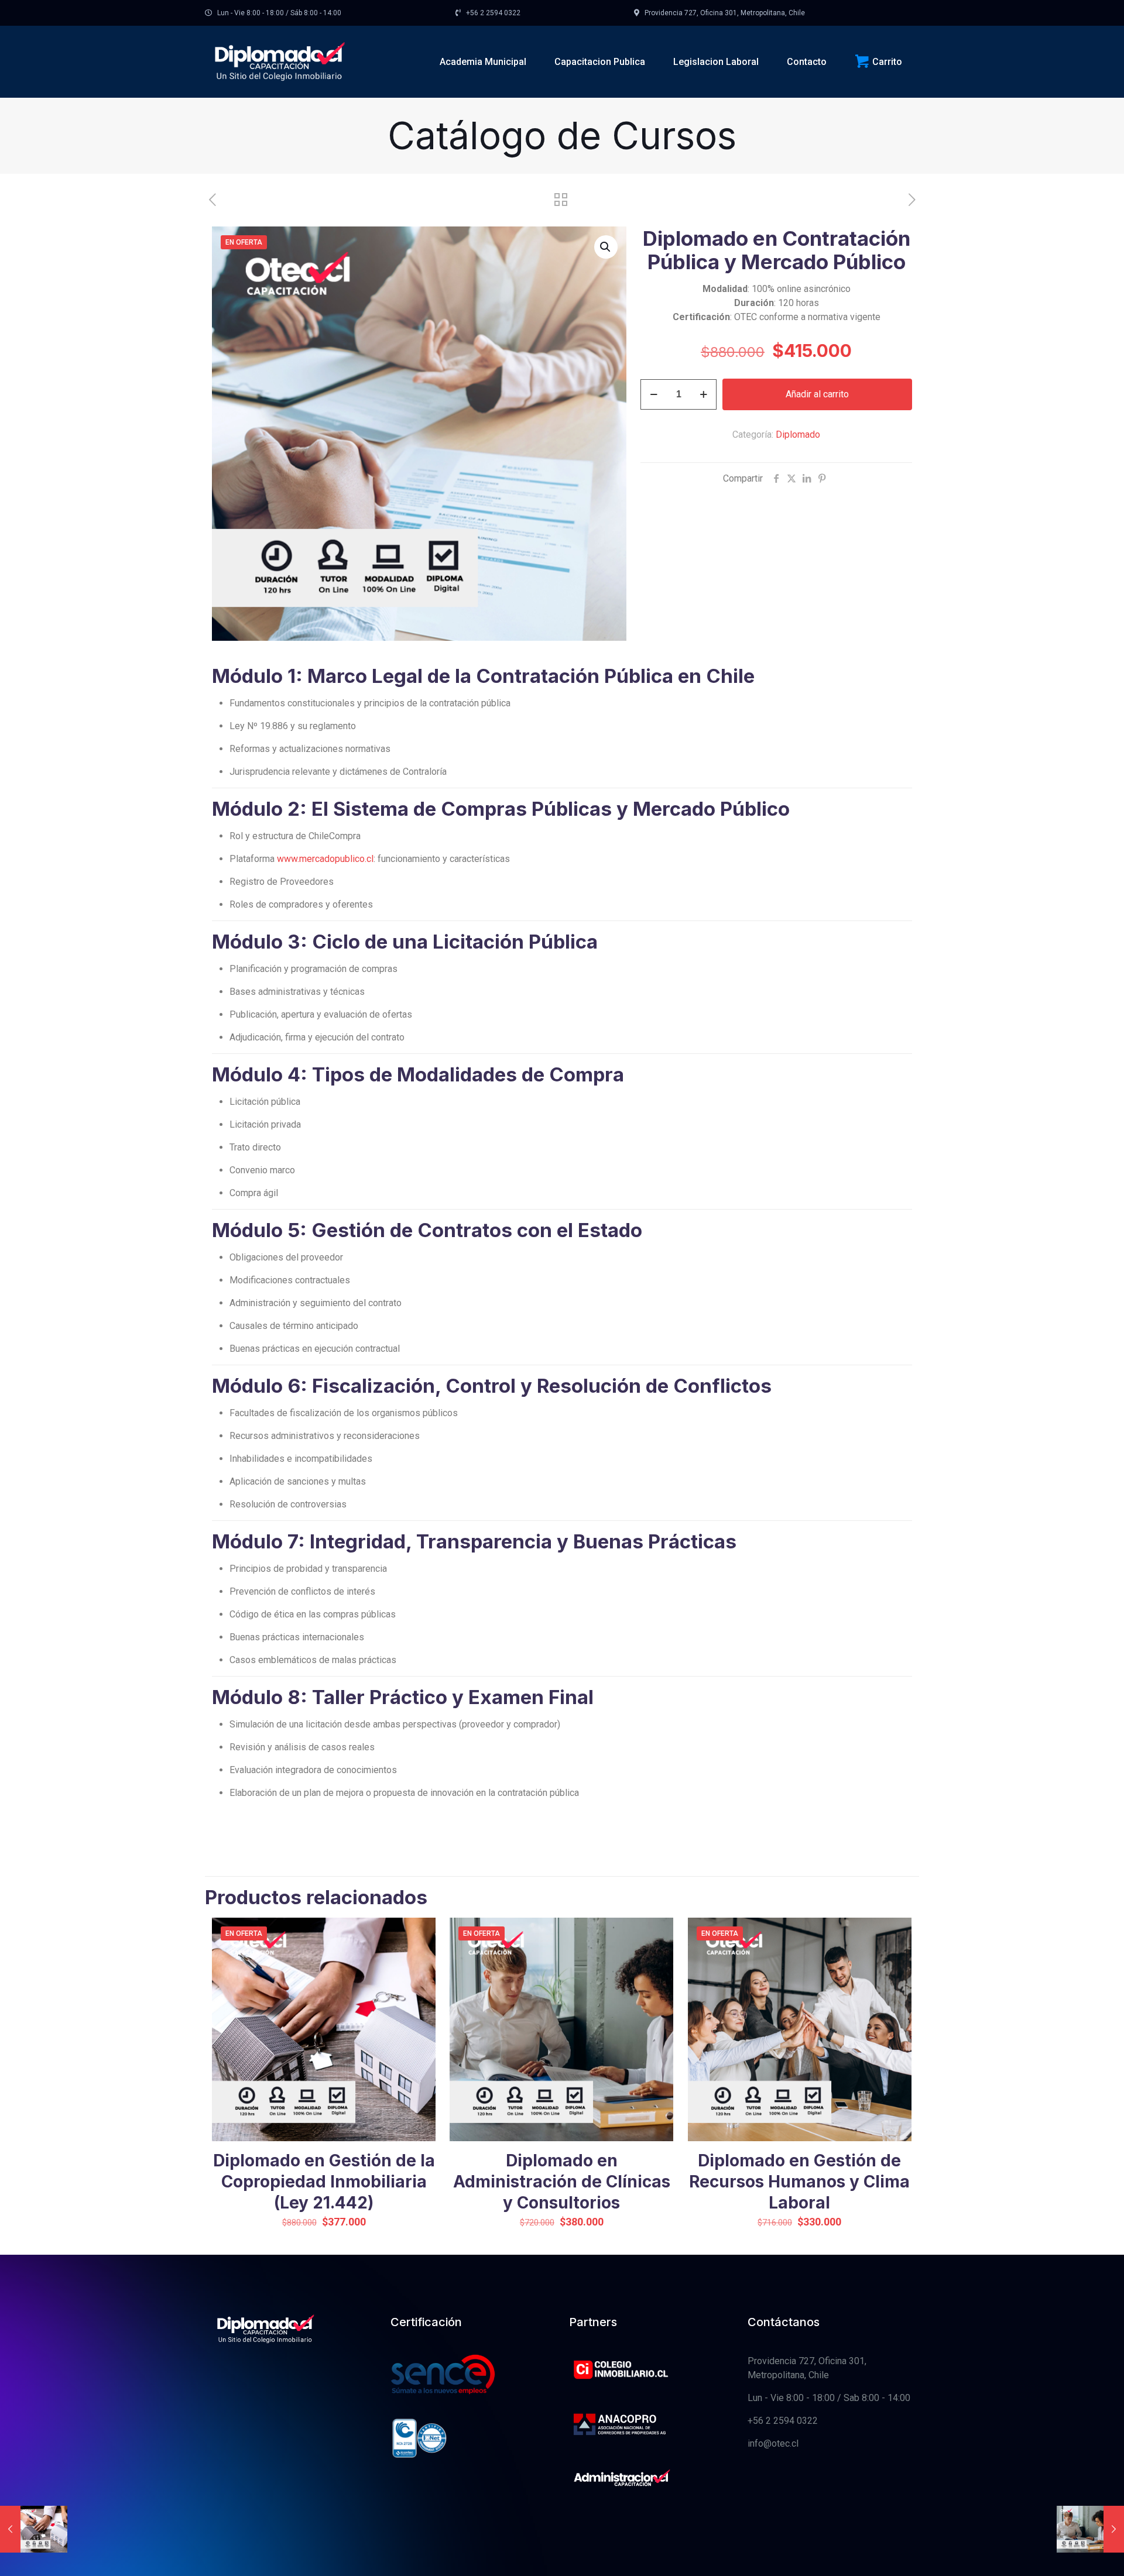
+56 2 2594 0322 (783, 2421)
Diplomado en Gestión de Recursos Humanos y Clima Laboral (799, 2182)
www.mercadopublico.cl (325, 859)
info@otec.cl (773, 2443)
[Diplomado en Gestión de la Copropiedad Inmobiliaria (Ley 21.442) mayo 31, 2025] (34, 2529)
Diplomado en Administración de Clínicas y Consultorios (562, 2182)
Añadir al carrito (817, 394)
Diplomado (798, 435)
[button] (606, 247)
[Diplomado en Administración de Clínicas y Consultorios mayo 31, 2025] (1090, 2529)
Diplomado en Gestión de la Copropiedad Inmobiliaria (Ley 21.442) (324, 2182)
